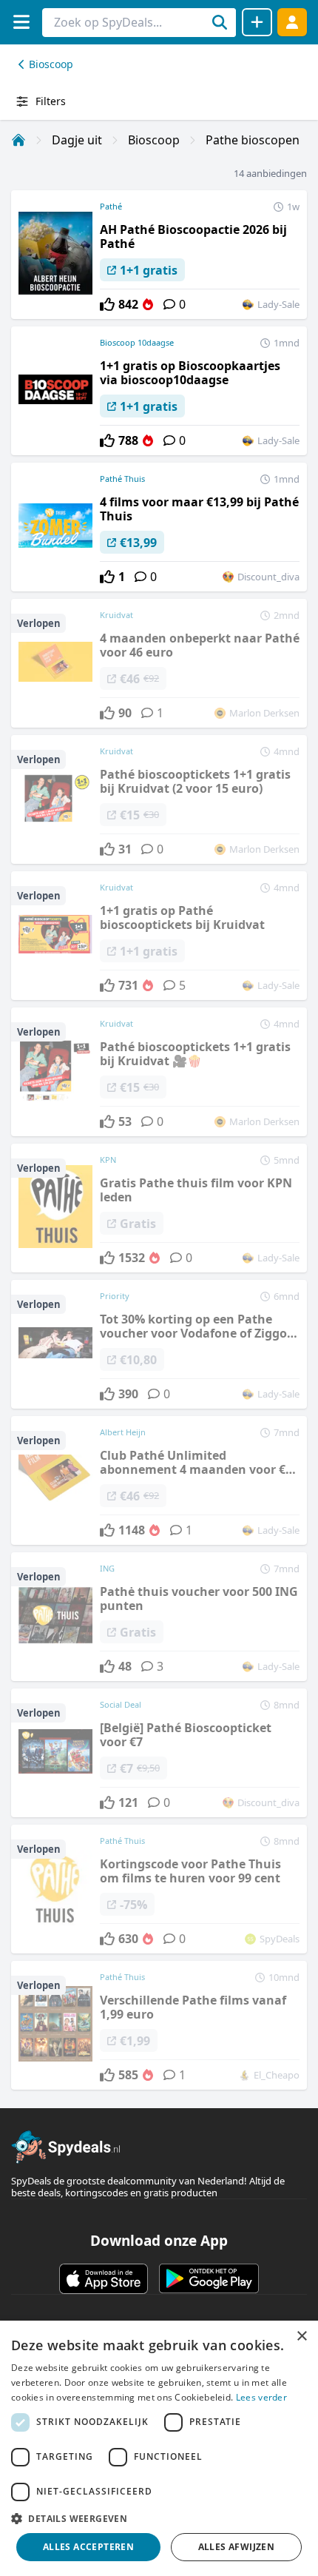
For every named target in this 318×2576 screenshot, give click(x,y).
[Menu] (21, 22)
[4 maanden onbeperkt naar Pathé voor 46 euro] (159, 663)
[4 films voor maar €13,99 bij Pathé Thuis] (159, 527)
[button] (159, 2518)
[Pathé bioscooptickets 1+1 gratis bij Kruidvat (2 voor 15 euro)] (159, 799)
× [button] (301, 2337)
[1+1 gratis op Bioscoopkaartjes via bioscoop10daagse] (159, 391)
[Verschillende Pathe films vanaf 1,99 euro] (159, 2025)
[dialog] (159, 2448)
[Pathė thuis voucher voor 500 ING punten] (159, 1617)
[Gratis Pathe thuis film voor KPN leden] (159, 1208)
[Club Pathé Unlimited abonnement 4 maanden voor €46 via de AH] (159, 1480)
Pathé (111, 206)
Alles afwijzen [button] (237, 2547)
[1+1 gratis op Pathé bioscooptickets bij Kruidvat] (159, 936)
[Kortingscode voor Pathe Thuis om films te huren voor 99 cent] (159, 1889)
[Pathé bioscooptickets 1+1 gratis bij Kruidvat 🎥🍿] (159, 1072)
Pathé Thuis (122, 479)
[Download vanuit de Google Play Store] (209, 2278)
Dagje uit (77, 140)
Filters (51, 101)
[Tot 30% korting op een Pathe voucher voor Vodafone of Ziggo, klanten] (159, 1344)
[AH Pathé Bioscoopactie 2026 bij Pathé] (159, 255)
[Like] (107, 304)
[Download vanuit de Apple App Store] (104, 2278)
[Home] (18, 140)
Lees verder (261, 2397)
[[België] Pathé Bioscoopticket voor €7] (159, 1753)
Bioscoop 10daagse (137, 342)
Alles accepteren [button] (88, 2547)
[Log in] (292, 22)
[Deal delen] (257, 22)
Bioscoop (51, 64)
